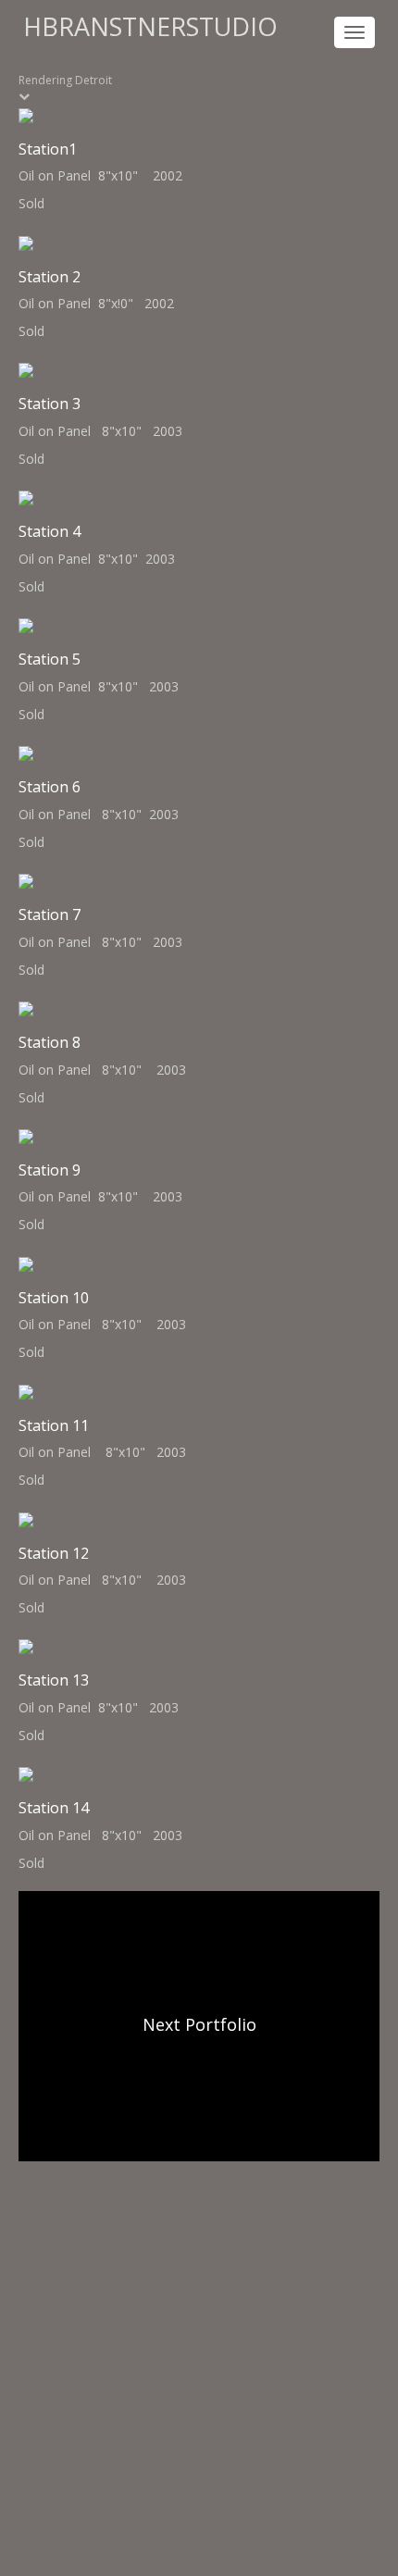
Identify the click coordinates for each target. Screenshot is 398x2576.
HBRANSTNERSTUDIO (150, 26)
